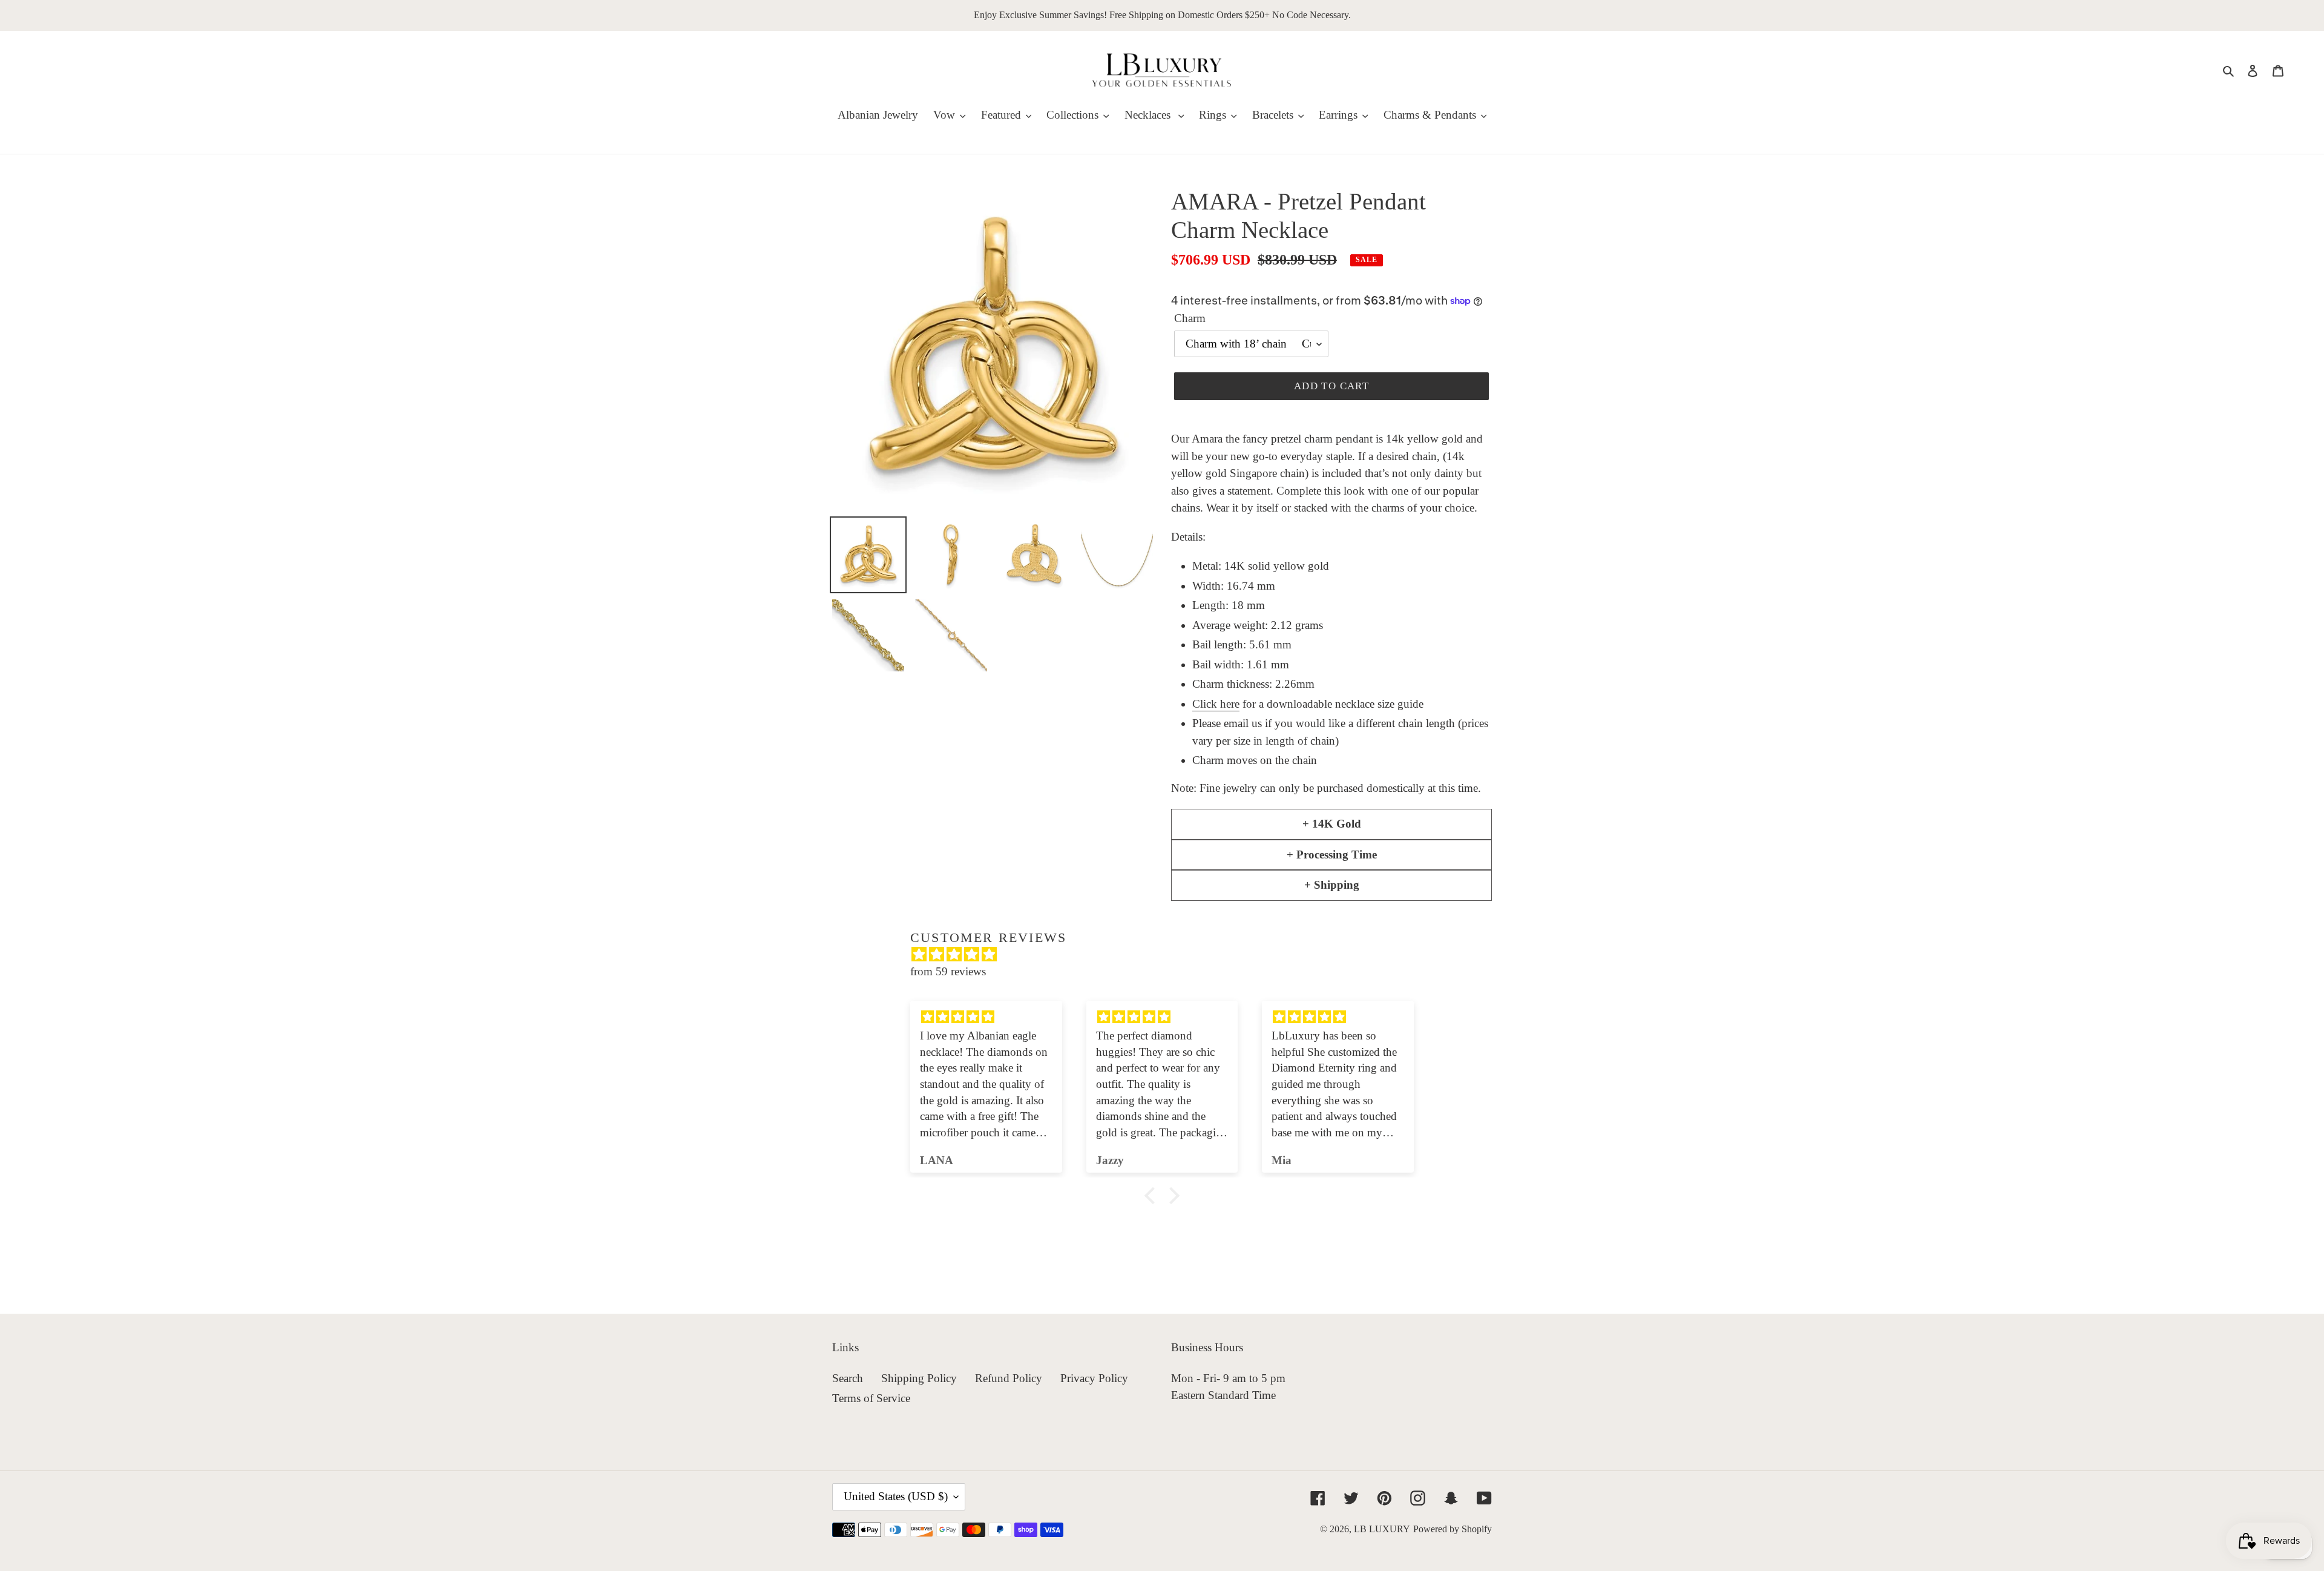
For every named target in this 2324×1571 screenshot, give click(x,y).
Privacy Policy (1094, 1378)
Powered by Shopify (1452, 1529)
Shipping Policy (919, 1378)
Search (848, 1378)
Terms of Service (871, 1398)
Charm (1190, 318)
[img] (1168, 955)
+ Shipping (1332, 885)
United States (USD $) (896, 1496)
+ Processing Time (1332, 855)
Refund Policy (1009, 1378)
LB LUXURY (1382, 1529)
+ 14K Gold (1332, 824)
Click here (1216, 704)
